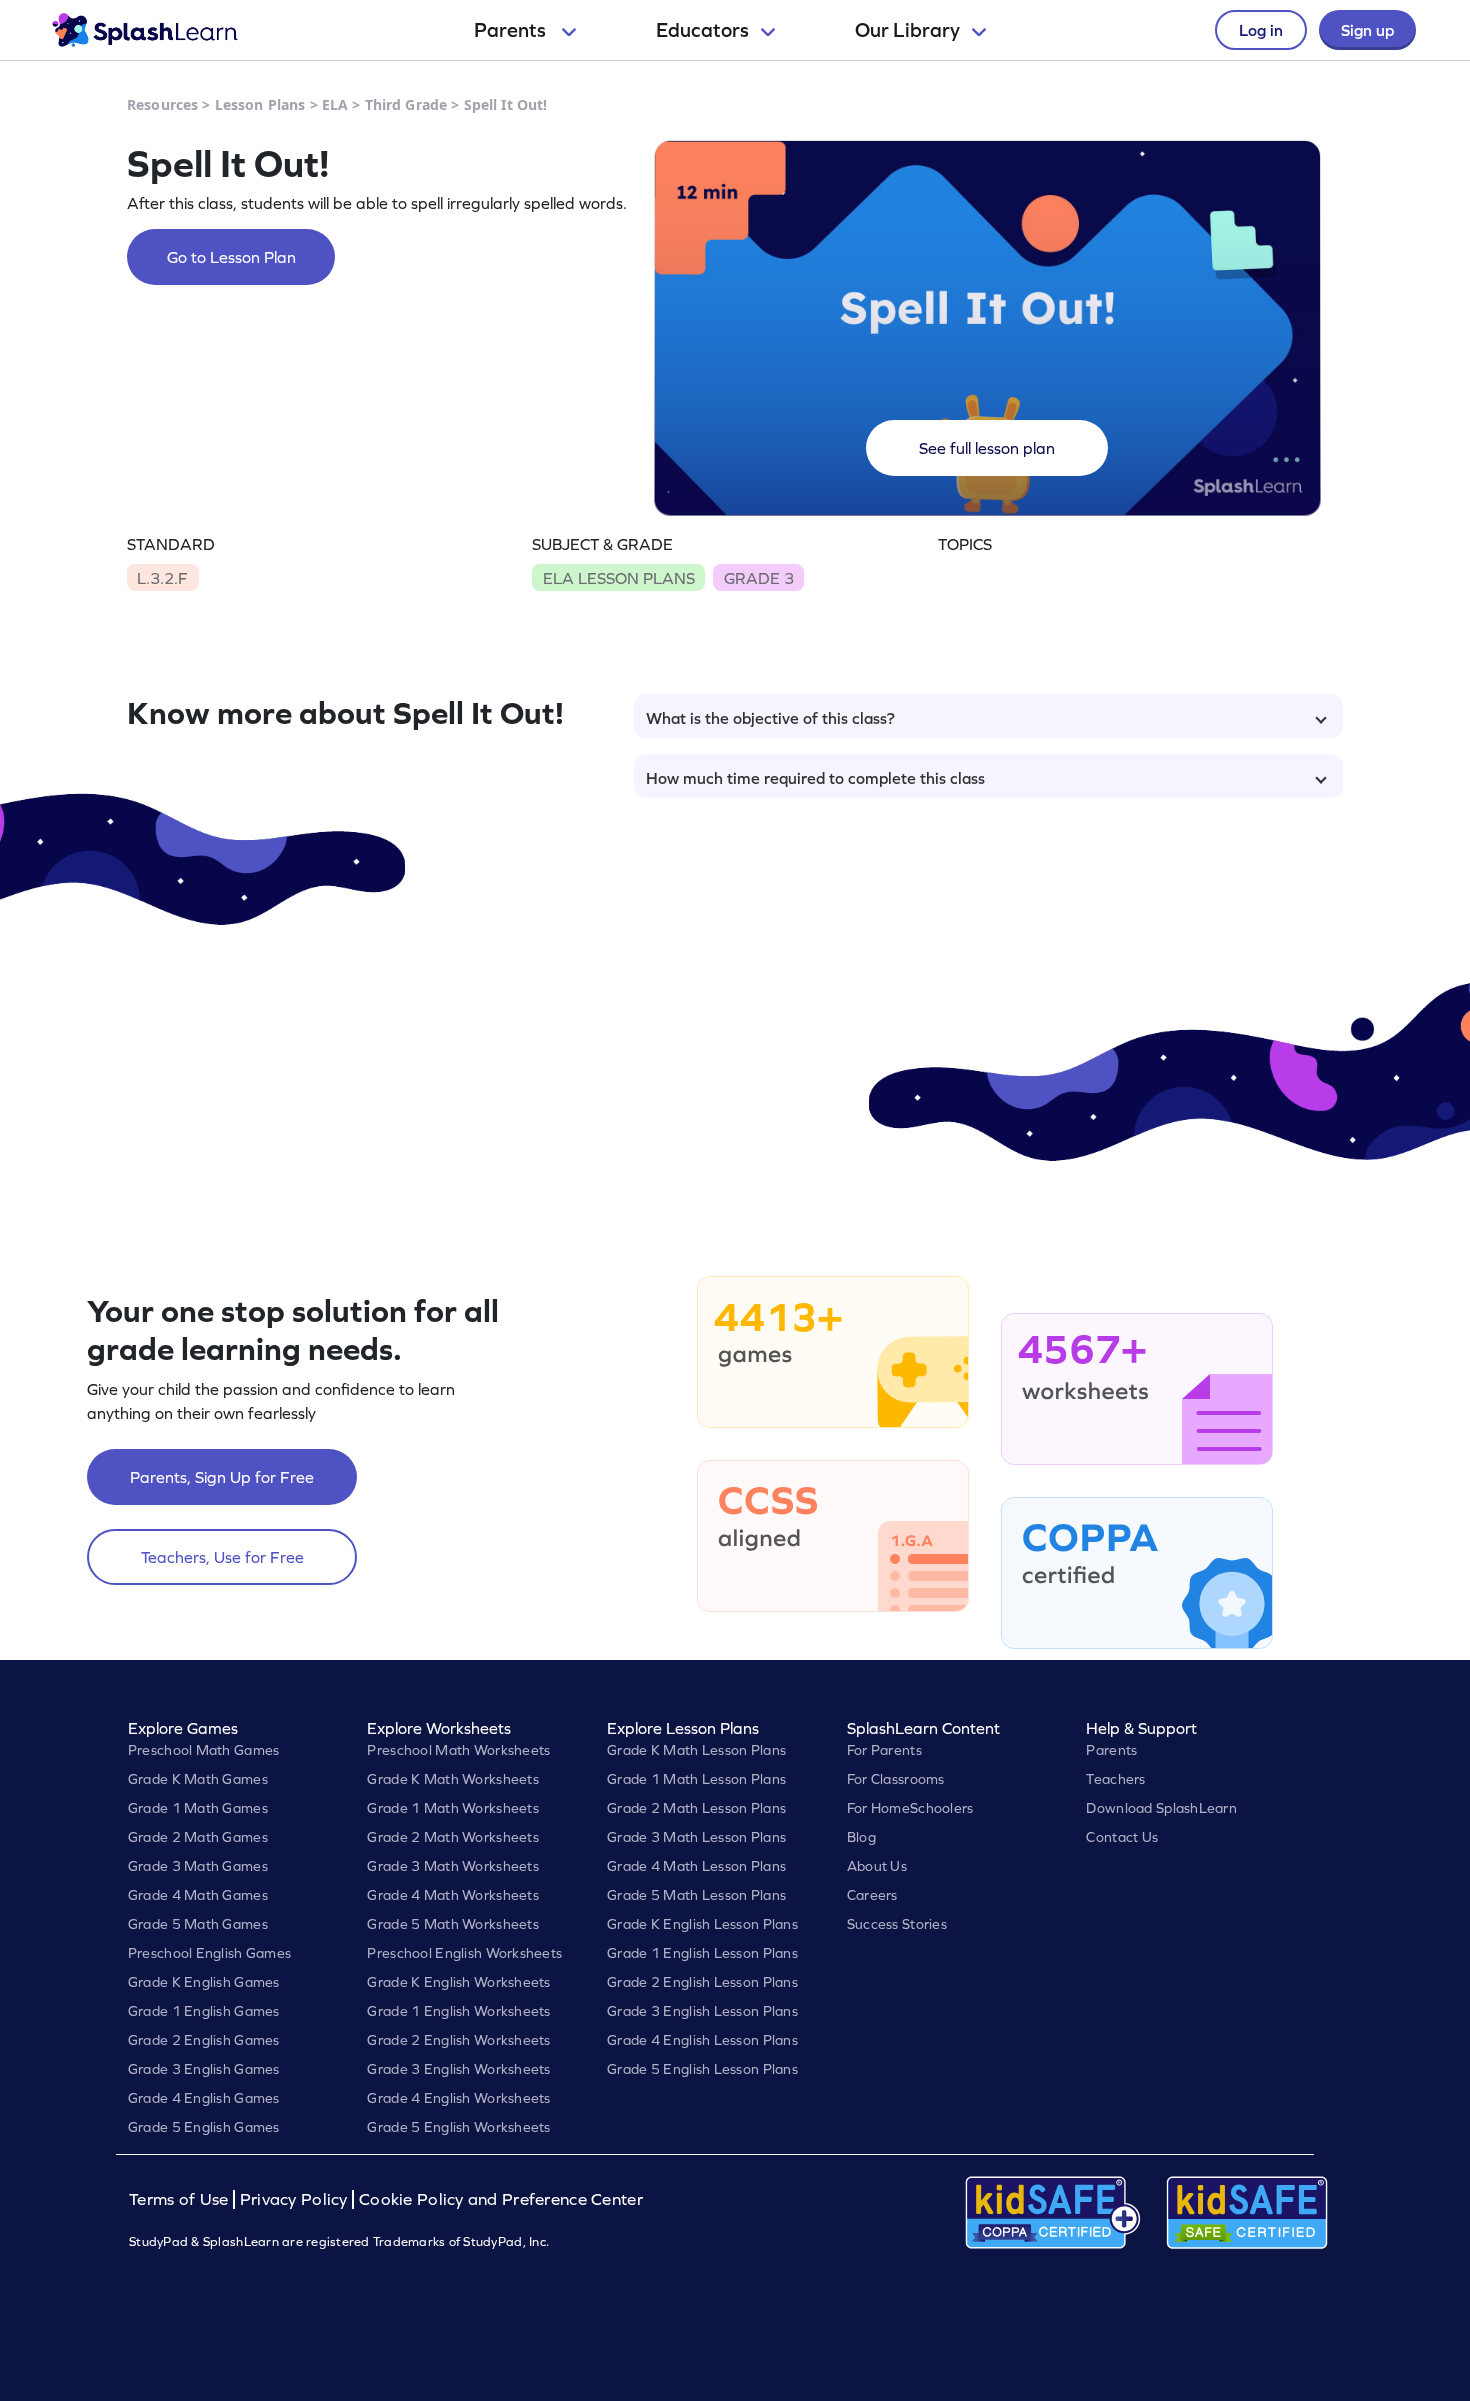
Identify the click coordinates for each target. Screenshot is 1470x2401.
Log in (1261, 30)
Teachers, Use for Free (222, 1557)
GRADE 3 (759, 578)
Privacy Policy (294, 2199)
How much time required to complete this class (815, 778)
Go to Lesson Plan (231, 257)
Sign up (1367, 30)
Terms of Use (181, 2199)
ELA (335, 104)
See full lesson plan (987, 448)
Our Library (907, 30)
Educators (702, 30)
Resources (162, 104)
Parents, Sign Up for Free (222, 1477)
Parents (512, 30)
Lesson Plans (260, 104)
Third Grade (406, 104)
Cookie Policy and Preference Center (501, 2199)
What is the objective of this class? (770, 718)
